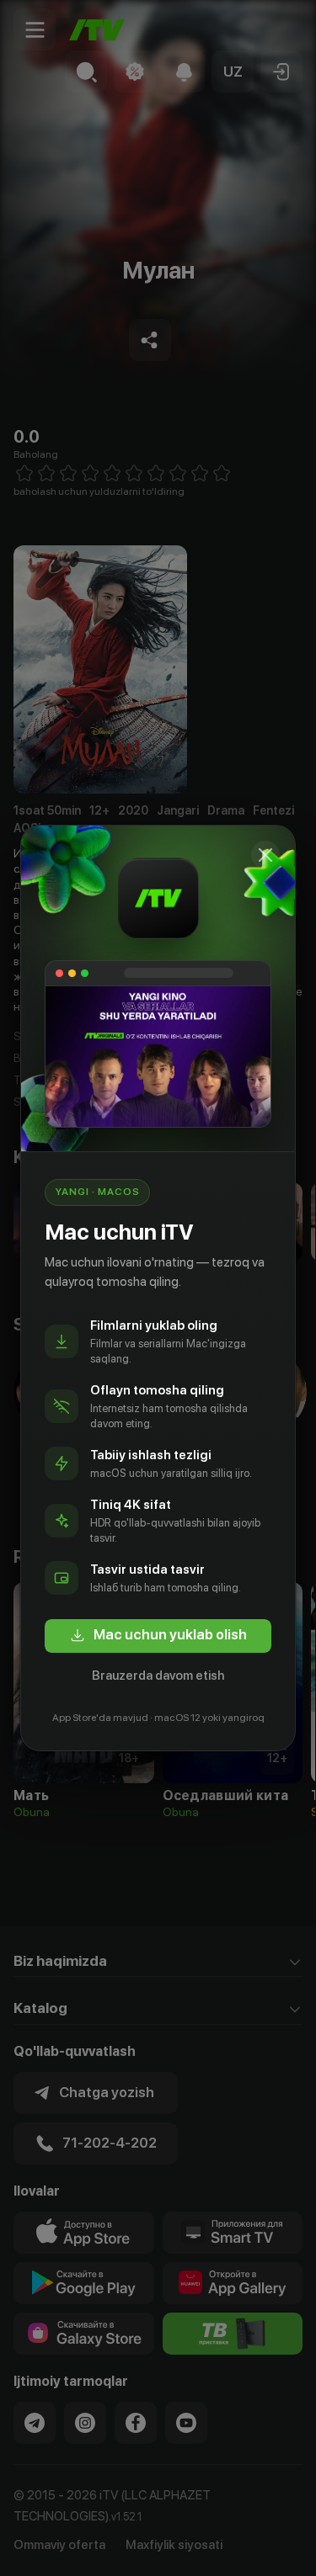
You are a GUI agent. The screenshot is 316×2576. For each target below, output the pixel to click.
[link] (158, 1636)
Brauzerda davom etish (158, 1676)
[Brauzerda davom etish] (265, 855)
